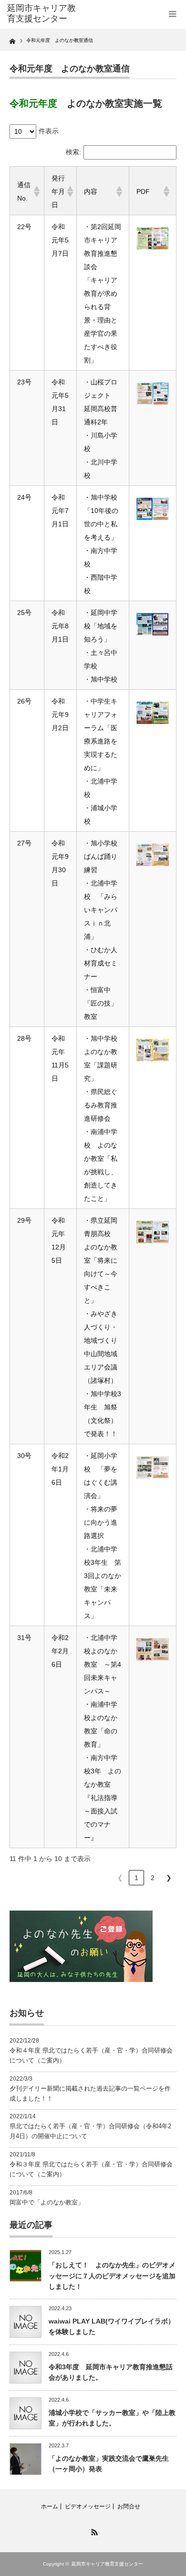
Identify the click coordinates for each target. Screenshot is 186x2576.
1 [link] (136, 1878)
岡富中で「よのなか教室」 (47, 2202)
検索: (73, 152)
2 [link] (153, 1878)
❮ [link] (120, 1878)
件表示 (49, 131)
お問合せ (129, 2506)
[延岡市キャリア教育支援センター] (44, 14)
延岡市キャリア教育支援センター (107, 2564)
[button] (35, 191)
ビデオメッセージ (88, 2506)
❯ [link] (169, 1878)
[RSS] (93, 2531)
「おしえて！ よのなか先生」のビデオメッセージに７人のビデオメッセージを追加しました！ (112, 2276)
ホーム (50, 2506)
